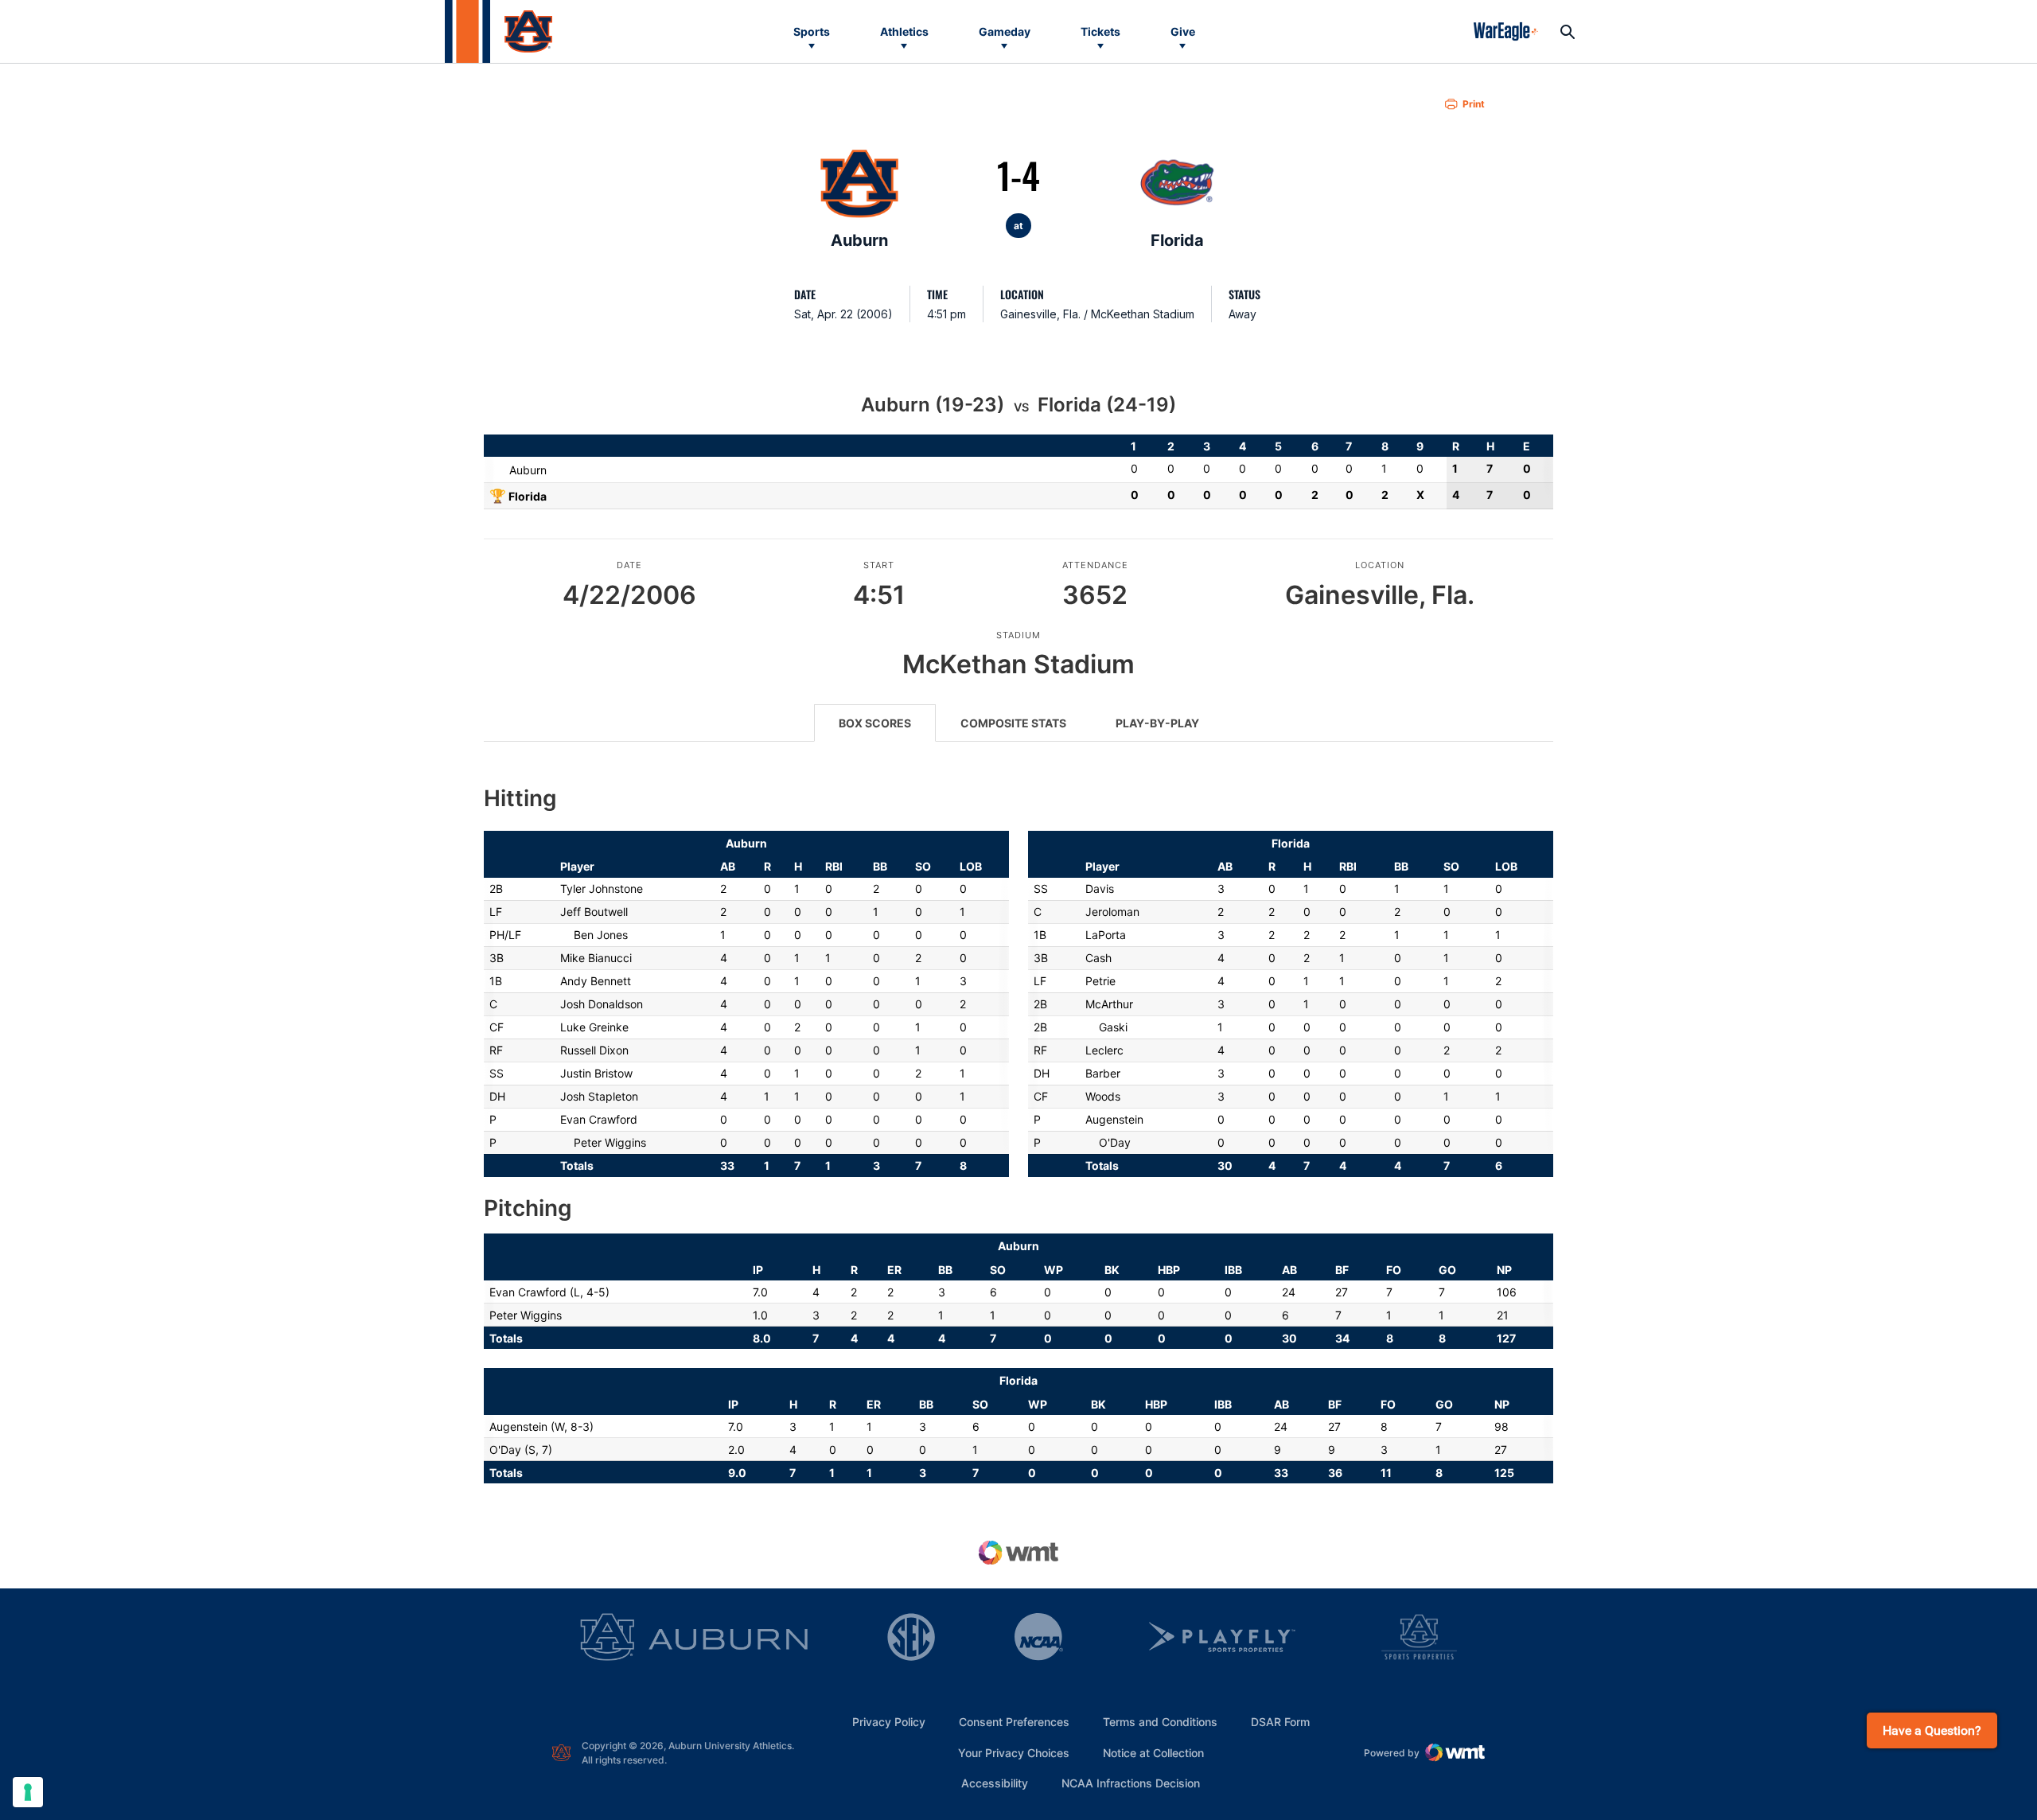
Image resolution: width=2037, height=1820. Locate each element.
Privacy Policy (889, 1722)
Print (1474, 104)
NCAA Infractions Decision (1131, 1783)
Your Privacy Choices (1014, 1753)
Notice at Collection (1153, 1753)
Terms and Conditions (1160, 1722)
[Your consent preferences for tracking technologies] (28, 1792)
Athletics (904, 31)
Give (1183, 31)
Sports (812, 31)
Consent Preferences (1014, 1722)
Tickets (1100, 31)
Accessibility (995, 1783)
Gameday (1005, 31)
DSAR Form (1280, 1722)
